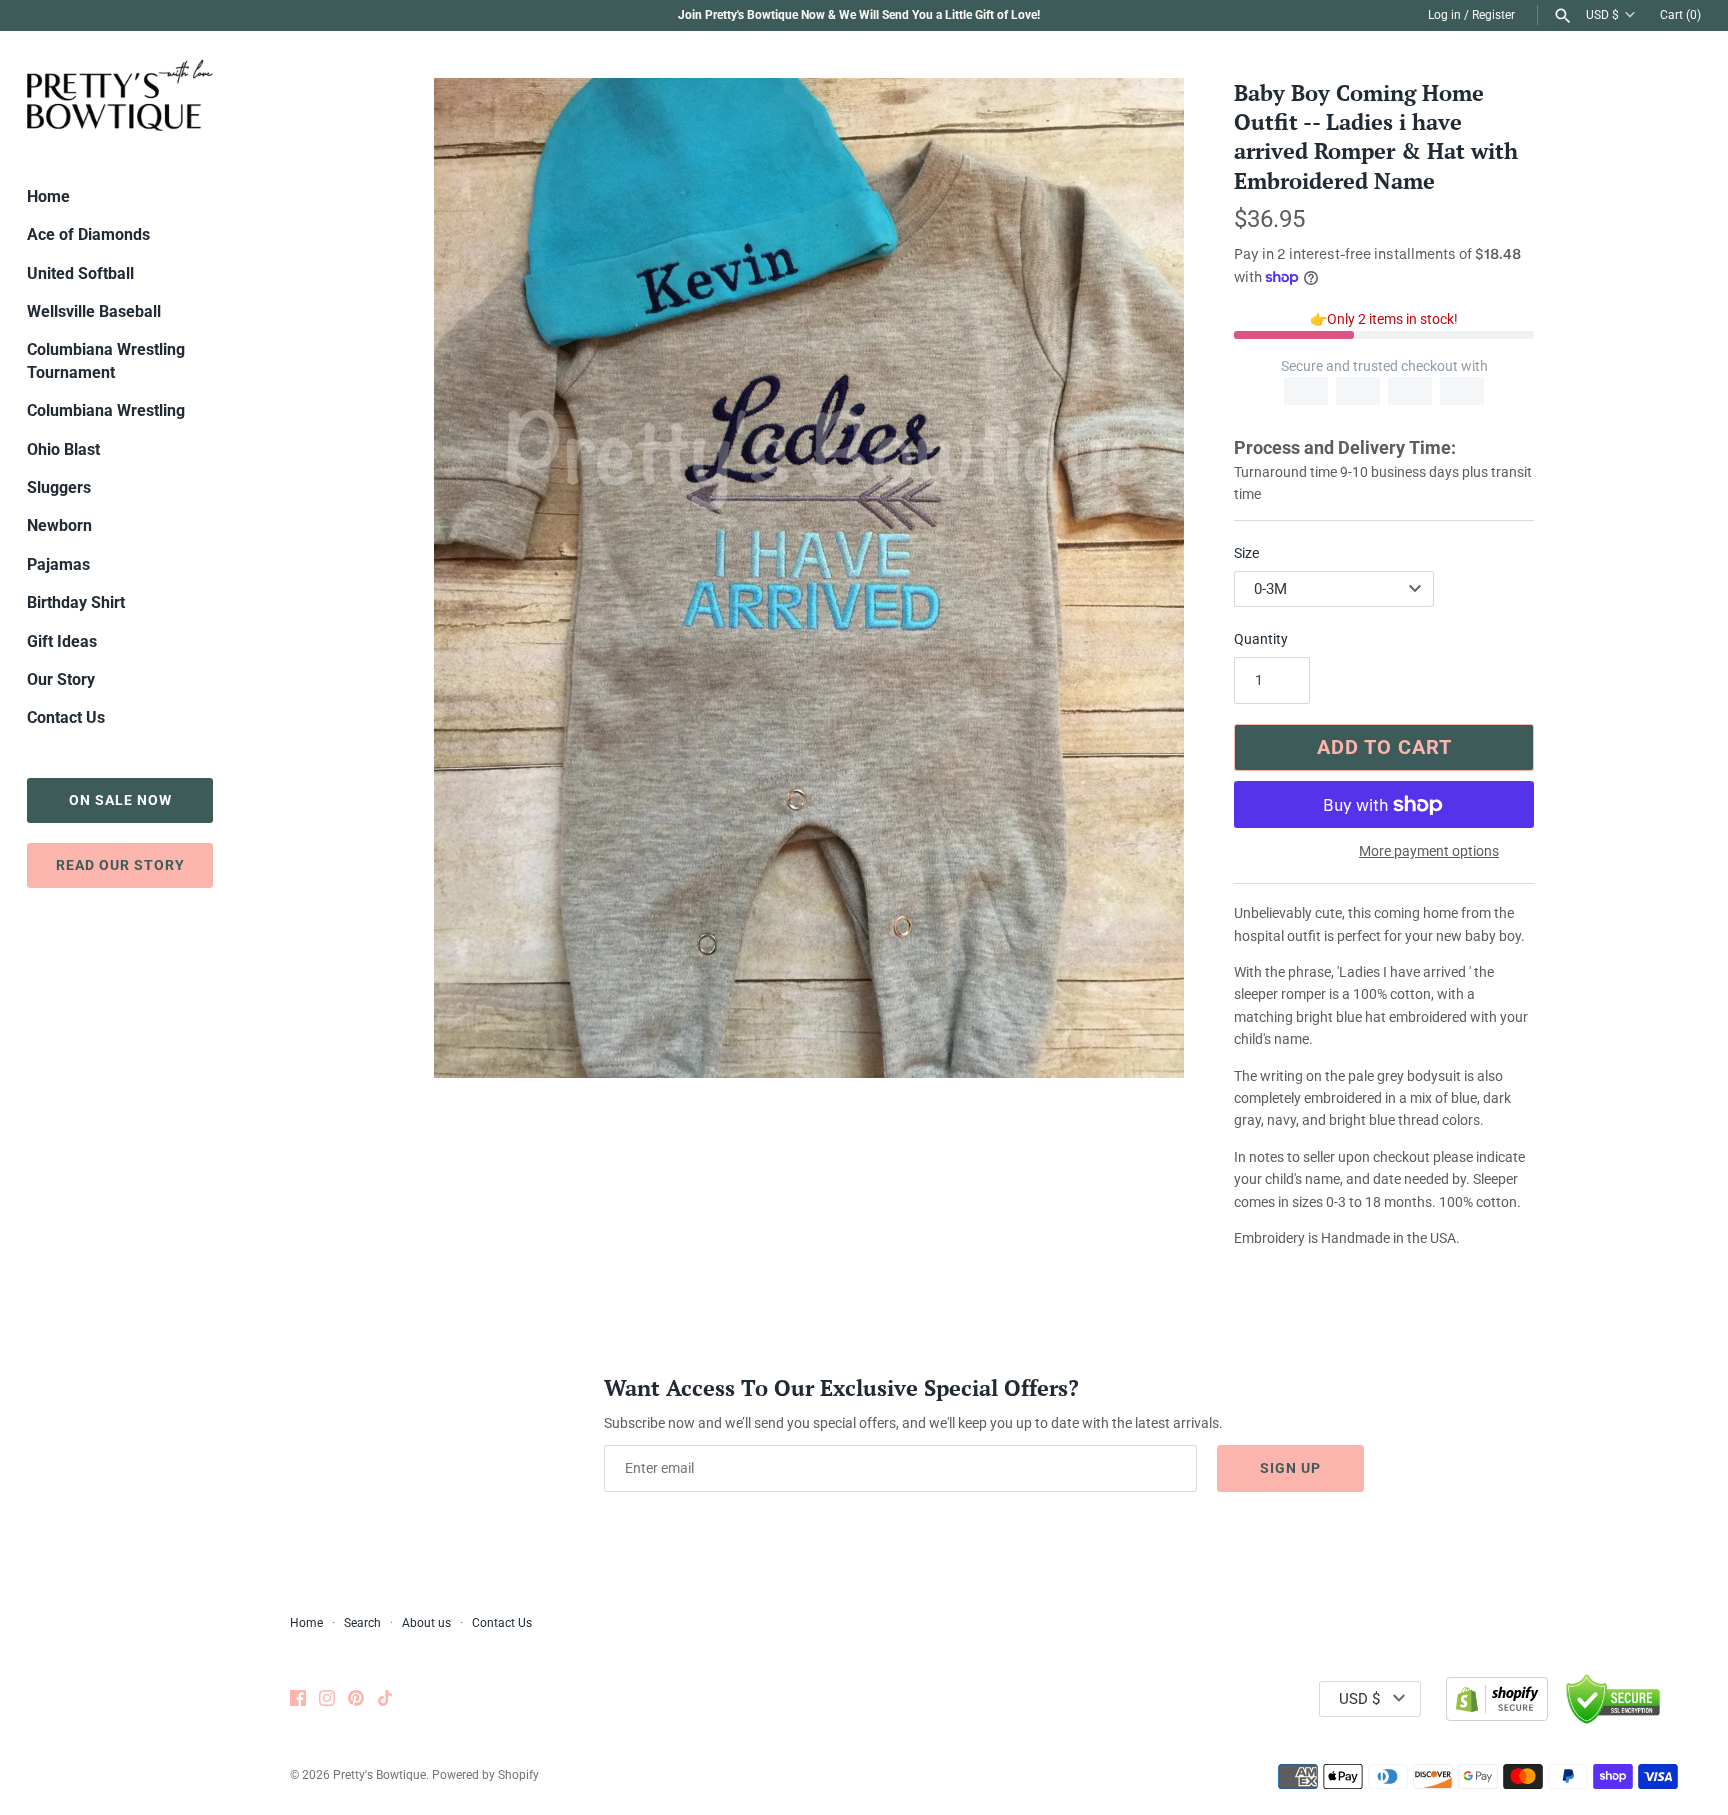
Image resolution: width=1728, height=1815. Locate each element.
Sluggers (59, 487)
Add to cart (1384, 747)
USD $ (1602, 15)
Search (362, 1623)
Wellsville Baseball (94, 311)
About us (426, 1623)
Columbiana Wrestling (106, 410)
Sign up (1290, 1468)
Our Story (61, 679)
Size (1246, 553)
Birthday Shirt (76, 602)
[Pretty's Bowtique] (120, 94)
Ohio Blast (63, 449)
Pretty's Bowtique (379, 1775)
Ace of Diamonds (88, 234)
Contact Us (66, 717)
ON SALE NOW (120, 800)
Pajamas (58, 564)
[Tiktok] (385, 1699)
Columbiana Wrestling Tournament (106, 360)
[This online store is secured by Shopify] (1497, 1699)
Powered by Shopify (485, 1775)
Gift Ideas (62, 641)
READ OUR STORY (120, 865)
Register (1493, 15)
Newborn (59, 525)
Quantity (1261, 639)
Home (48, 196)
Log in (1444, 15)
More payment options (1429, 851)
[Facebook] (298, 1699)
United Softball (80, 273)
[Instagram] (327, 1699)
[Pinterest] (356, 1699)
